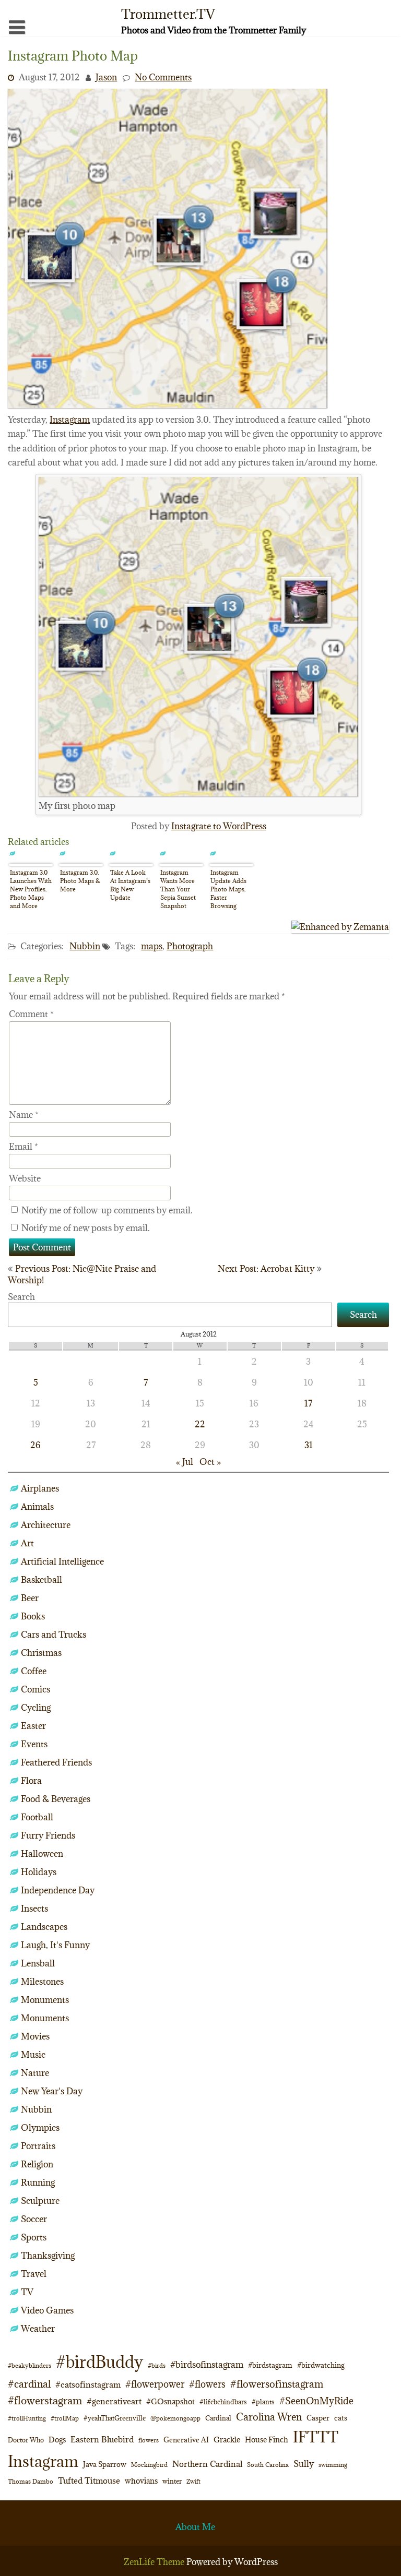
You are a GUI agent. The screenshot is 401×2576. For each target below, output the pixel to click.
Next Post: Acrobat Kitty (266, 1269)
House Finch (267, 2440)
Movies (35, 2036)
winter (172, 2481)
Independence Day (58, 1890)
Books (33, 1616)
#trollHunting (27, 2418)
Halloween (42, 1854)
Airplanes (40, 1488)
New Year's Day (52, 2091)
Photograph (190, 946)
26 (36, 1445)
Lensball (38, 1963)
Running (38, 2183)
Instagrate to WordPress (219, 826)
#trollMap (65, 2418)
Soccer (34, 2219)
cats (341, 2418)
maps (152, 946)
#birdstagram (270, 2365)
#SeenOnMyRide (316, 2401)
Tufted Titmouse (89, 2480)
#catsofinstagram (88, 2384)
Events (34, 1744)
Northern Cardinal (207, 2464)
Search (21, 1297)
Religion (37, 2164)
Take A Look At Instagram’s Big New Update (130, 885)
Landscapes (44, 1927)
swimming (333, 2465)
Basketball (42, 1580)
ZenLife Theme (155, 2562)
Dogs (57, 2440)
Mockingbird (149, 2465)
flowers (149, 2440)
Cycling (36, 1708)
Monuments (45, 2000)
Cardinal (218, 2418)
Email (23, 1147)
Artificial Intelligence (62, 1561)
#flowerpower (155, 2384)
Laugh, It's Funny (55, 1945)
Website (25, 1178)
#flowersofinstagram (277, 2384)
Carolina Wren (269, 2417)
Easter (33, 1726)
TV (27, 2292)
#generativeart (114, 2401)
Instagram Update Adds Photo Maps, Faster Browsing (228, 889)
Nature (35, 2073)
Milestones (42, 1982)
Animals (37, 1507)
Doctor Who (26, 2440)
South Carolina (268, 2465)
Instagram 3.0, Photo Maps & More (80, 881)
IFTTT (316, 2437)
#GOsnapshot (170, 2401)
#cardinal (29, 2384)
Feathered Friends (56, 1762)
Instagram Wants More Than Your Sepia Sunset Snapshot (178, 889)
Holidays (39, 1872)
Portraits (38, 2146)
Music (33, 2055)
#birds (157, 2365)
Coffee (34, 1671)
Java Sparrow (105, 2464)
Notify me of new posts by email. (86, 1228)
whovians (141, 2481)
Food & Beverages (56, 1799)
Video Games (47, 2310)
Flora (31, 1781)
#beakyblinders (30, 2365)
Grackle (227, 2440)
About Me (195, 2527)
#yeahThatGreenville (115, 2418)
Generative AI (186, 2440)
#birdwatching (321, 2365)
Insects (34, 1909)
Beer (30, 1598)
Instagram (70, 420)
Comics (36, 1689)
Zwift (193, 2481)
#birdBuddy (99, 2362)
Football (37, 1817)
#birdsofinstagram (207, 2365)
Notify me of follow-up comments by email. (107, 1210)
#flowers (207, 2384)
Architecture (46, 1525)
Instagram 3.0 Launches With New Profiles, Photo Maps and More (31, 889)
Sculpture (40, 2201)
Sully (304, 2464)
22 (200, 1424)
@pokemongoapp (175, 2418)
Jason (106, 77)
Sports (34, 2237)
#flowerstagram (45, 2400)
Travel (34, 2274)
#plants (263, 2402)
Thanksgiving (48, 2256)
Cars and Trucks (54, 1635)
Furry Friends (48, 1835)
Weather (38, 2329)
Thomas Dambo (31, 2481)
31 (309, 1445)
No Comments (163, 77)
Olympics (40, 2128)
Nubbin (85, 946)
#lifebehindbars (223, 2402)
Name (24, 1115)
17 (308, 1403)
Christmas (41, 1653)
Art (27, 1543)
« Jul (185, 1462)
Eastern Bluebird (102, 2439)
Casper (318, 2418)
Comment (31, 1014)
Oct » (210, 1462)
